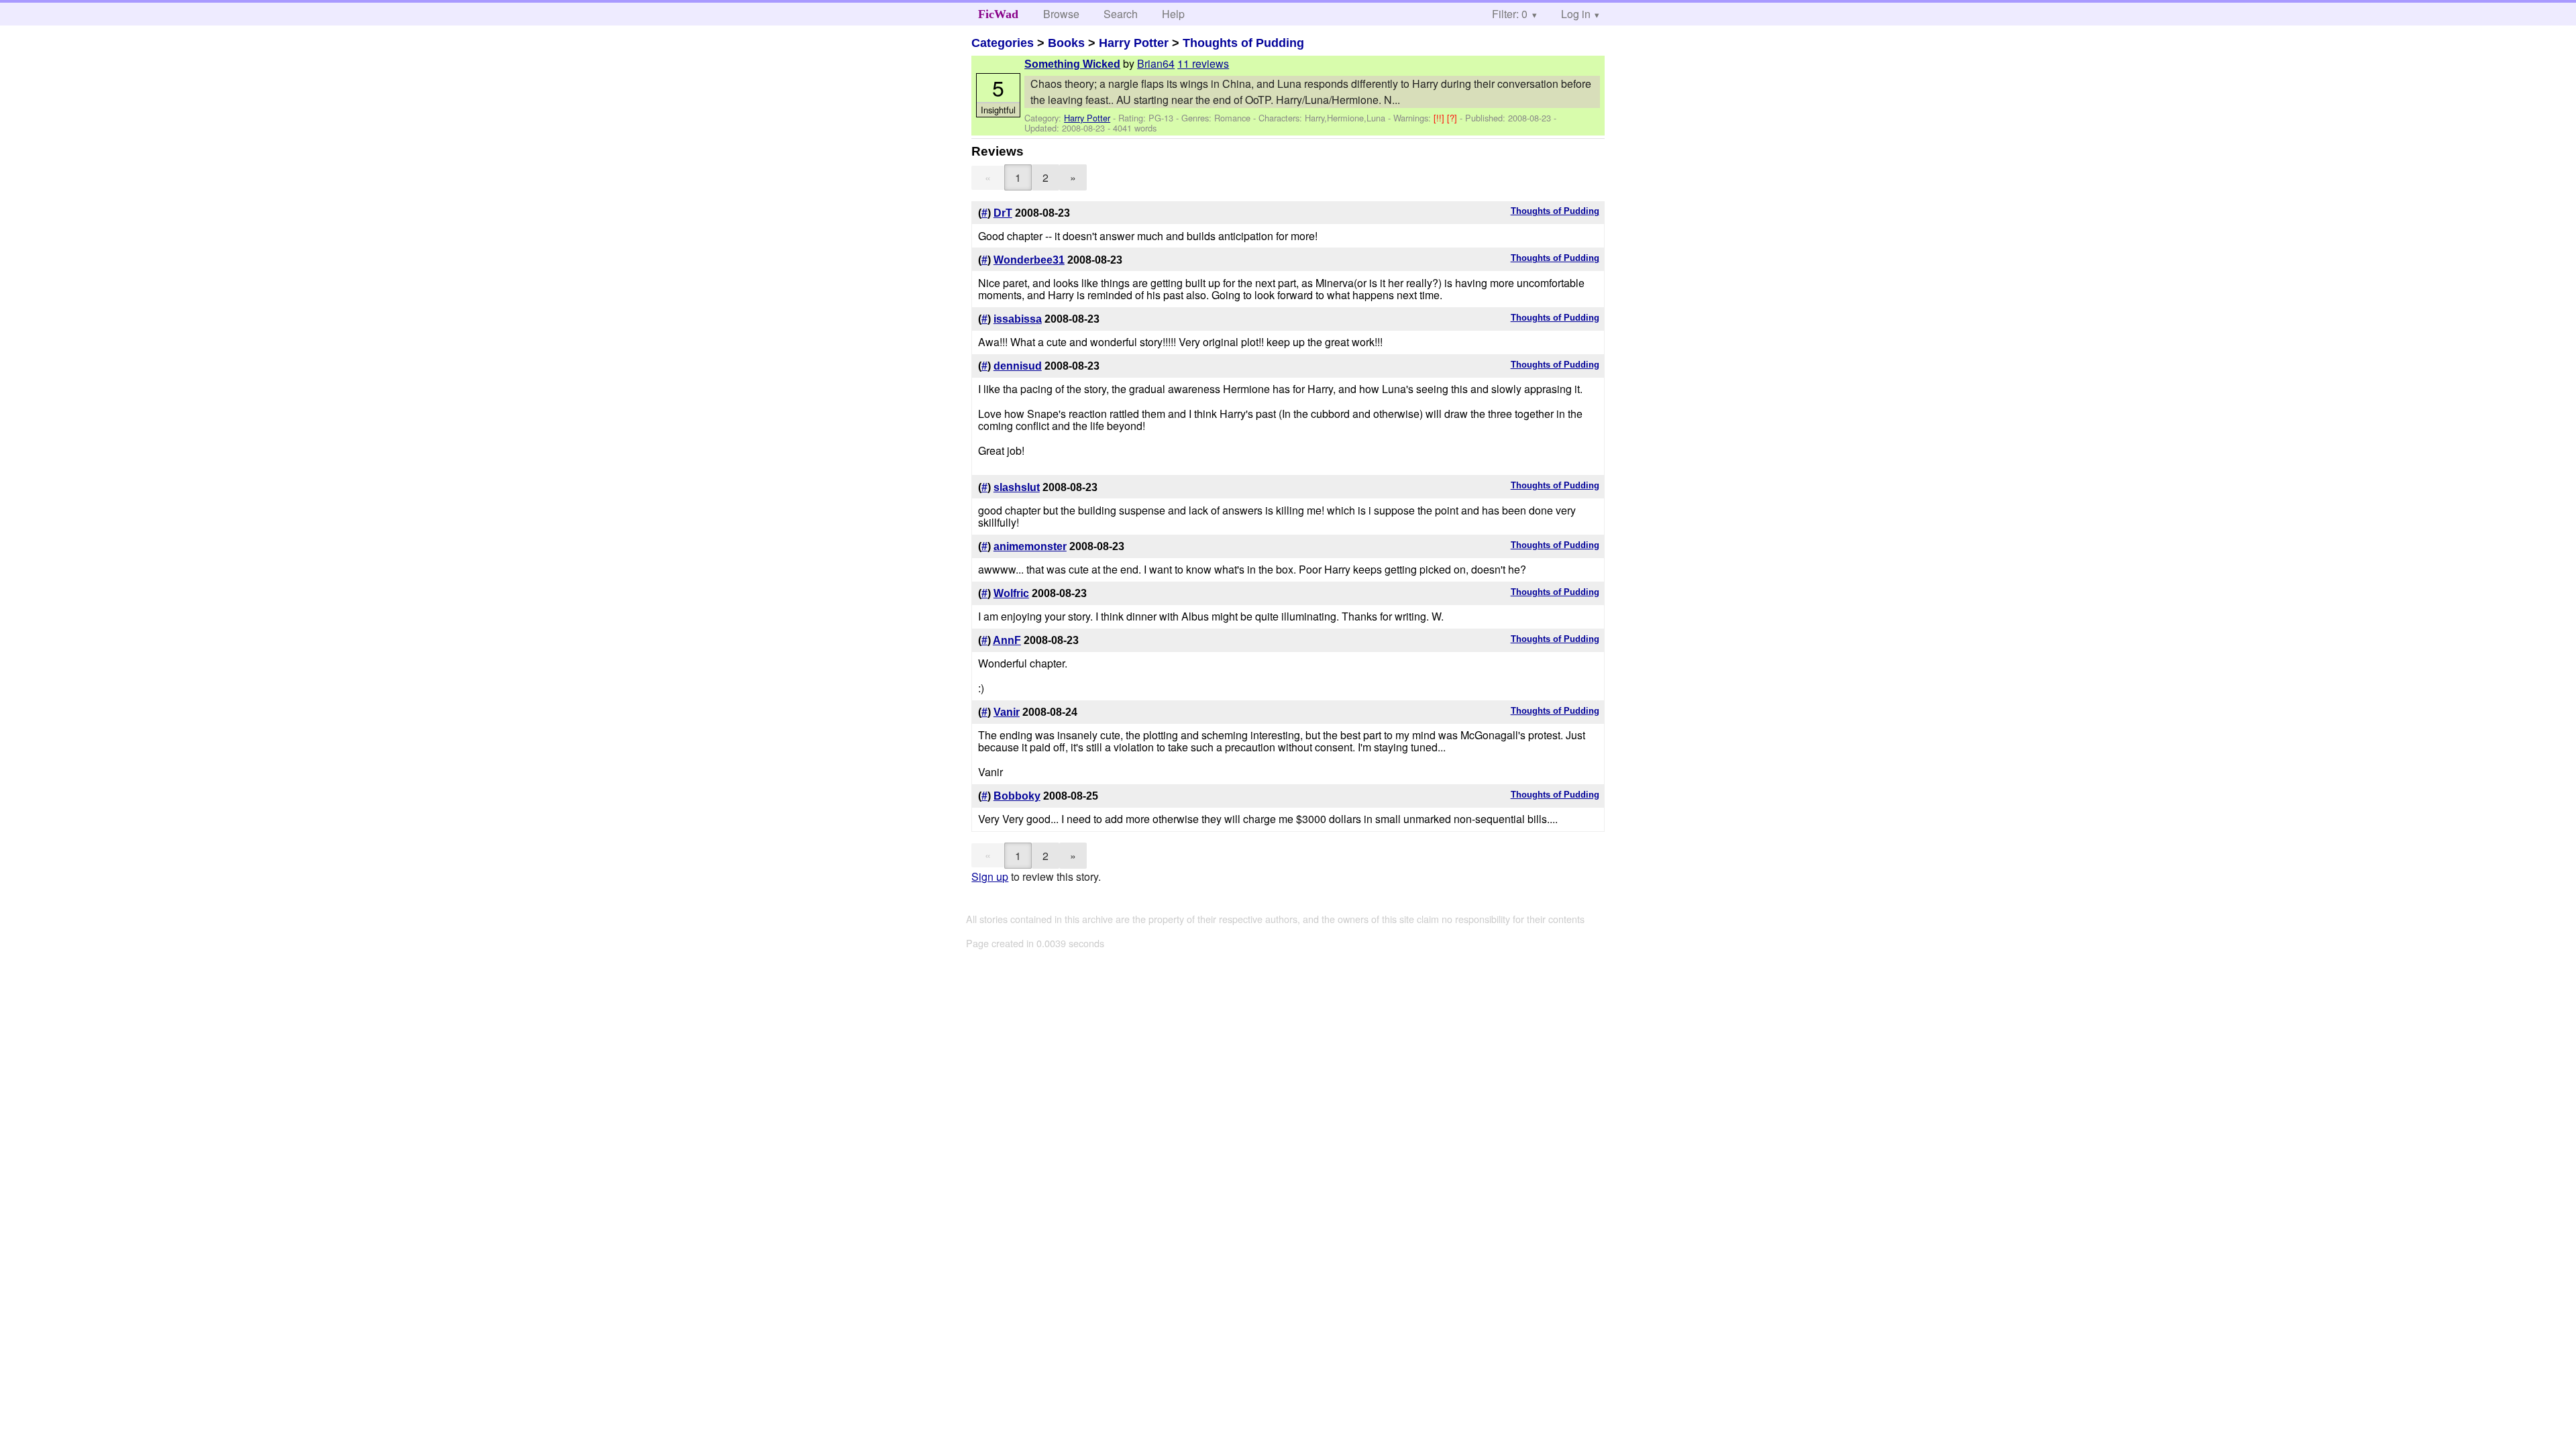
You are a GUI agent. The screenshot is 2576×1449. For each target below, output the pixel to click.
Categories (1003, 43)
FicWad (998, 14)
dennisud (1018, 366)
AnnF (1007, 640)
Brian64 (1156, 63)
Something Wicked (1072, 64)
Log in (1576, 14)
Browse (1061, 14)
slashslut (1017, 487)
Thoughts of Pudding (1243, 43)
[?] (1453, 118)
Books (1066, 43)
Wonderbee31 (1029, 260)
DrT (1003, 213)
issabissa (1018, 319)
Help (1173, 14)
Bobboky (1017, 796)
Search (1121, 14)
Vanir (1007, 712)
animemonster (1030, 546)
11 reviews (1203, 63)
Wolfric (1011, 593)
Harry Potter (1134, 43)
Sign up (990, 876)
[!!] (1440, 118)
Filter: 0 (1510, 14)
